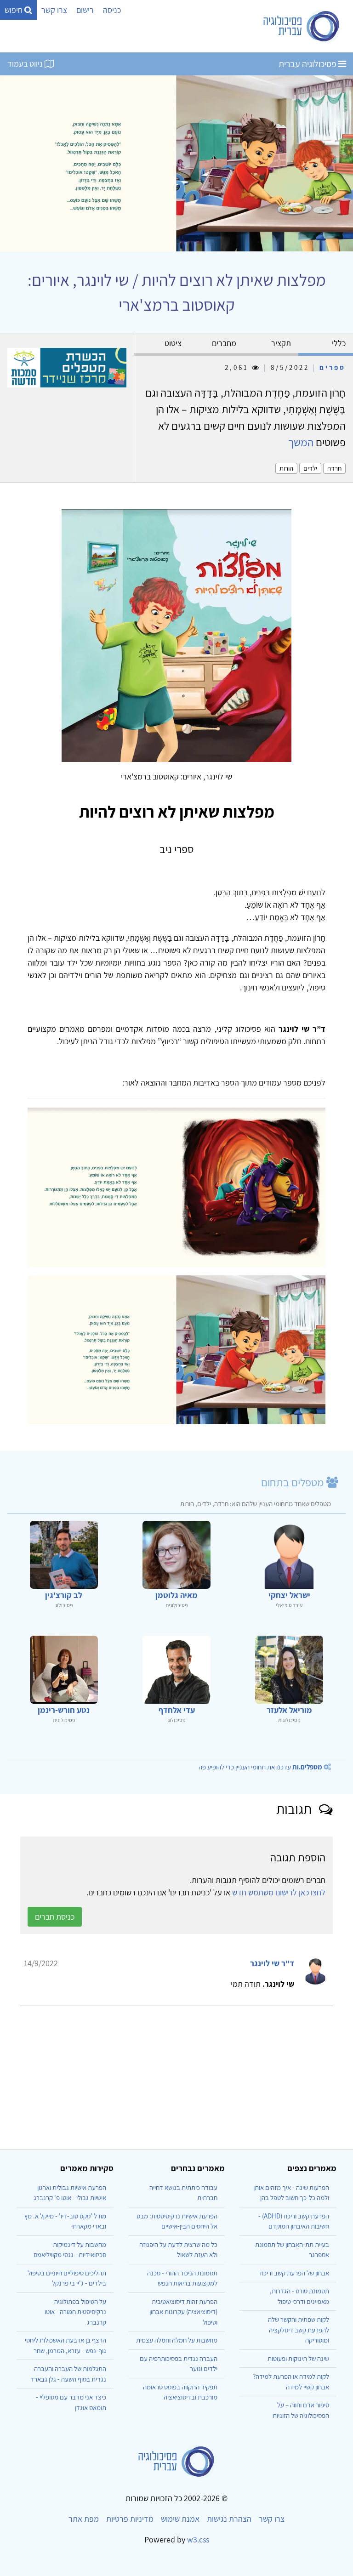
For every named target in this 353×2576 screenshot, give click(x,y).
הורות (286, 468)
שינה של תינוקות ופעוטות (298, 2358)
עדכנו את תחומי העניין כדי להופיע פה (260, 1767)
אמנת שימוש (180, 2519)
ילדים (310, 468)
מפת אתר (84, 2519)
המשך (301, 442)
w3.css (198, 2539)
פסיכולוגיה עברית (308, 64)
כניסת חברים (55, 1917)
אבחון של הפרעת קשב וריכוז (294, 2273)
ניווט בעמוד (26, 64)
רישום (85, 10)
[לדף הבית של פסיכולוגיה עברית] (302, 26)
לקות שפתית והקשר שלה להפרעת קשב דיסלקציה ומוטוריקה (299, 2330)
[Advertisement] (176, 2074)
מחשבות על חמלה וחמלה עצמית (177, 2340)
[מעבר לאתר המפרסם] (67, 367)
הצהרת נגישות (229, 2519)
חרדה (334, 468)
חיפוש (14, 10)
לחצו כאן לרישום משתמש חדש (279, 1892)
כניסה (112, 10)
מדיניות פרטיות (130, 2519)
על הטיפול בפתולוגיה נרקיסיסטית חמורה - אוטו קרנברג (75, 2312)
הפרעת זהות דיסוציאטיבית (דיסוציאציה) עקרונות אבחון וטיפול (183, 2312)
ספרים (333, 367)
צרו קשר (54, 10)
